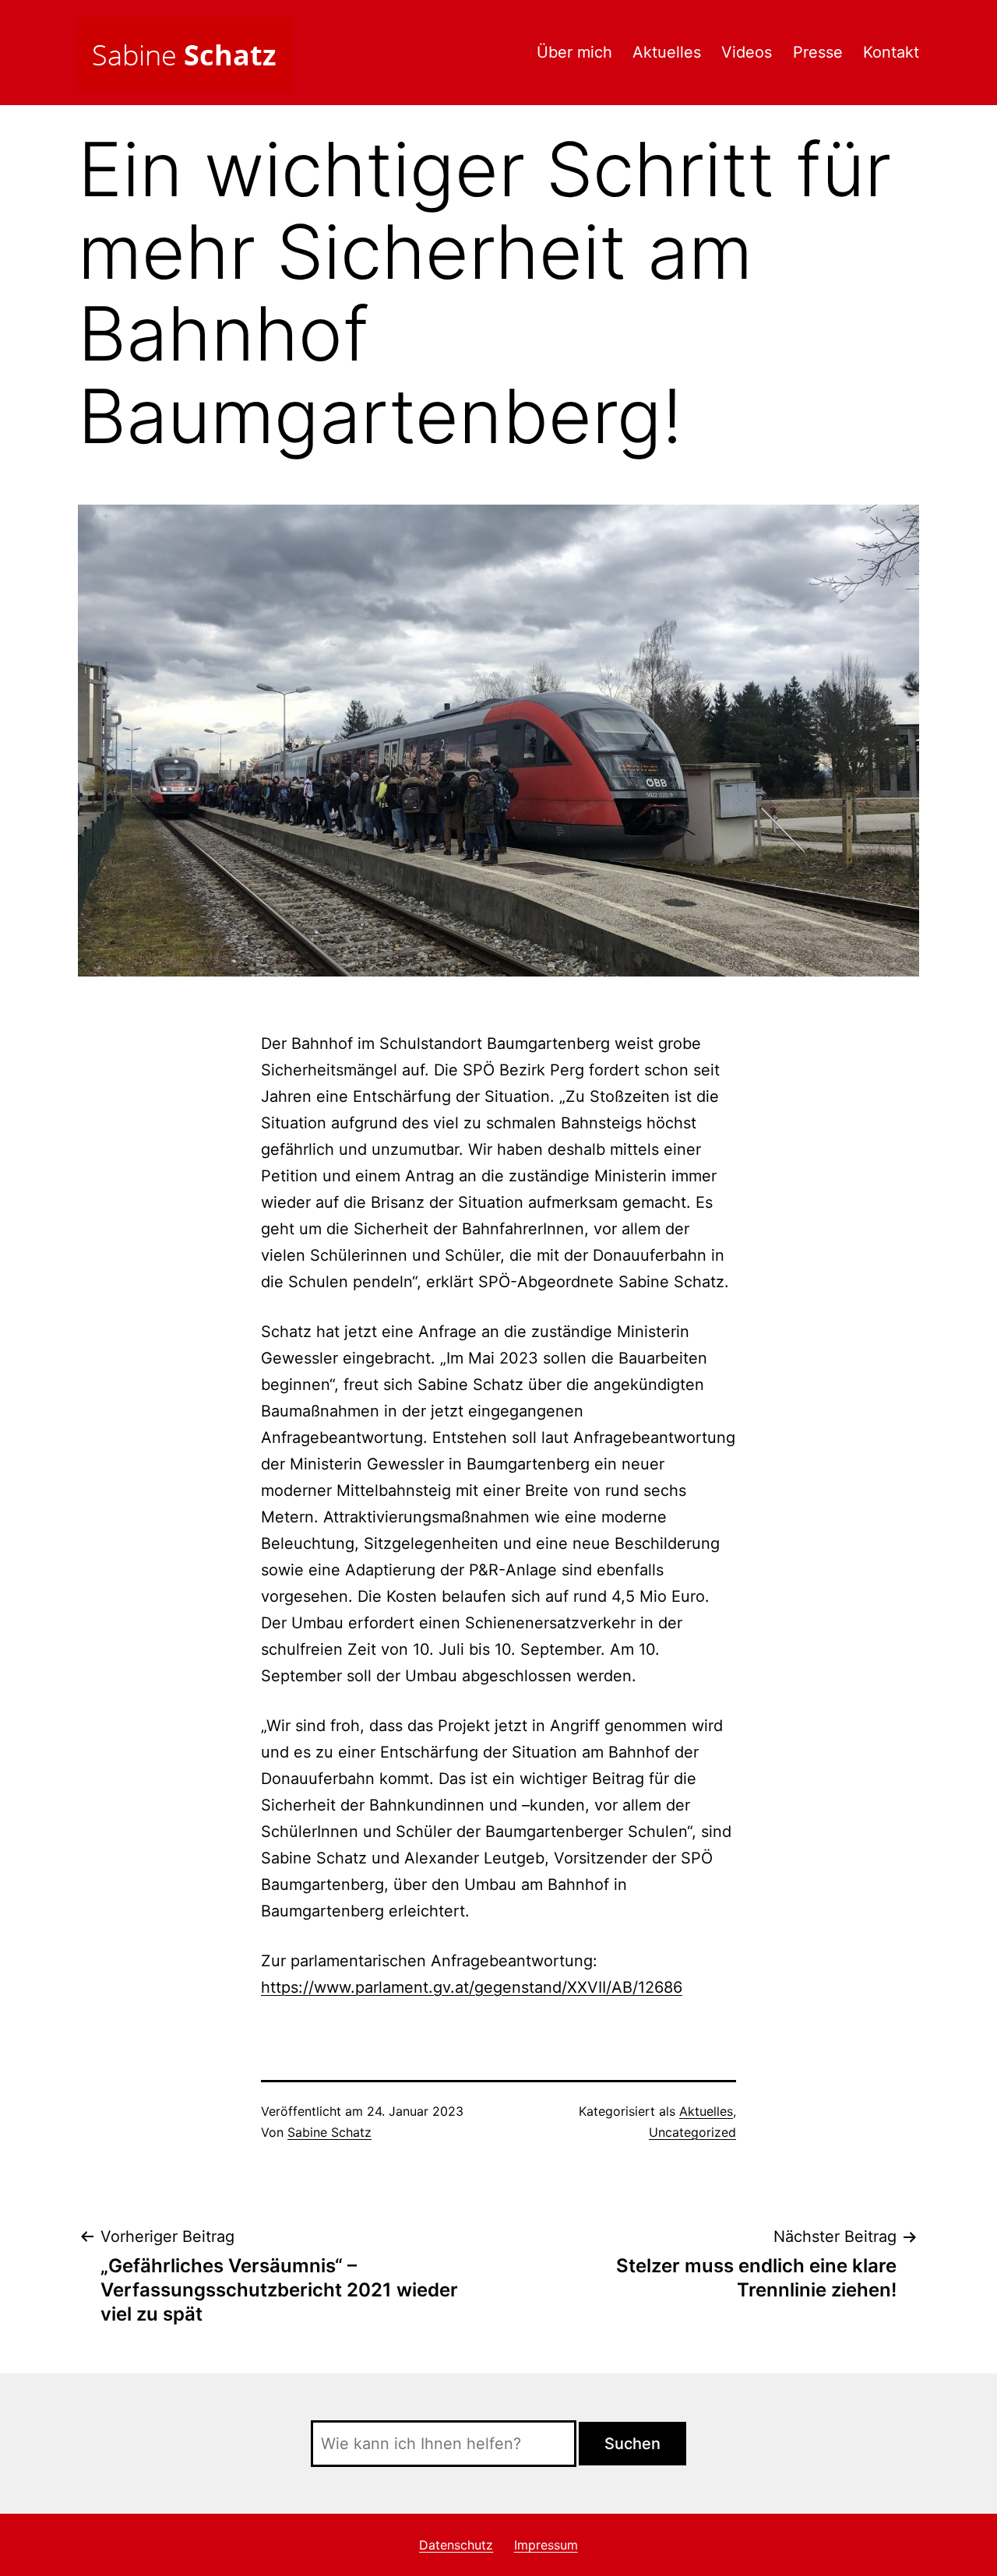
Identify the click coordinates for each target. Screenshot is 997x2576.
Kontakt (891, 52)
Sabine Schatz (329, 2132)
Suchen (632, 2444)
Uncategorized (692, 2132)
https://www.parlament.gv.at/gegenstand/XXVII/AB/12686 (472, 1987)
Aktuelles (667, 52)
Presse (818, 52)
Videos (747, 52)
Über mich (574, 52)
